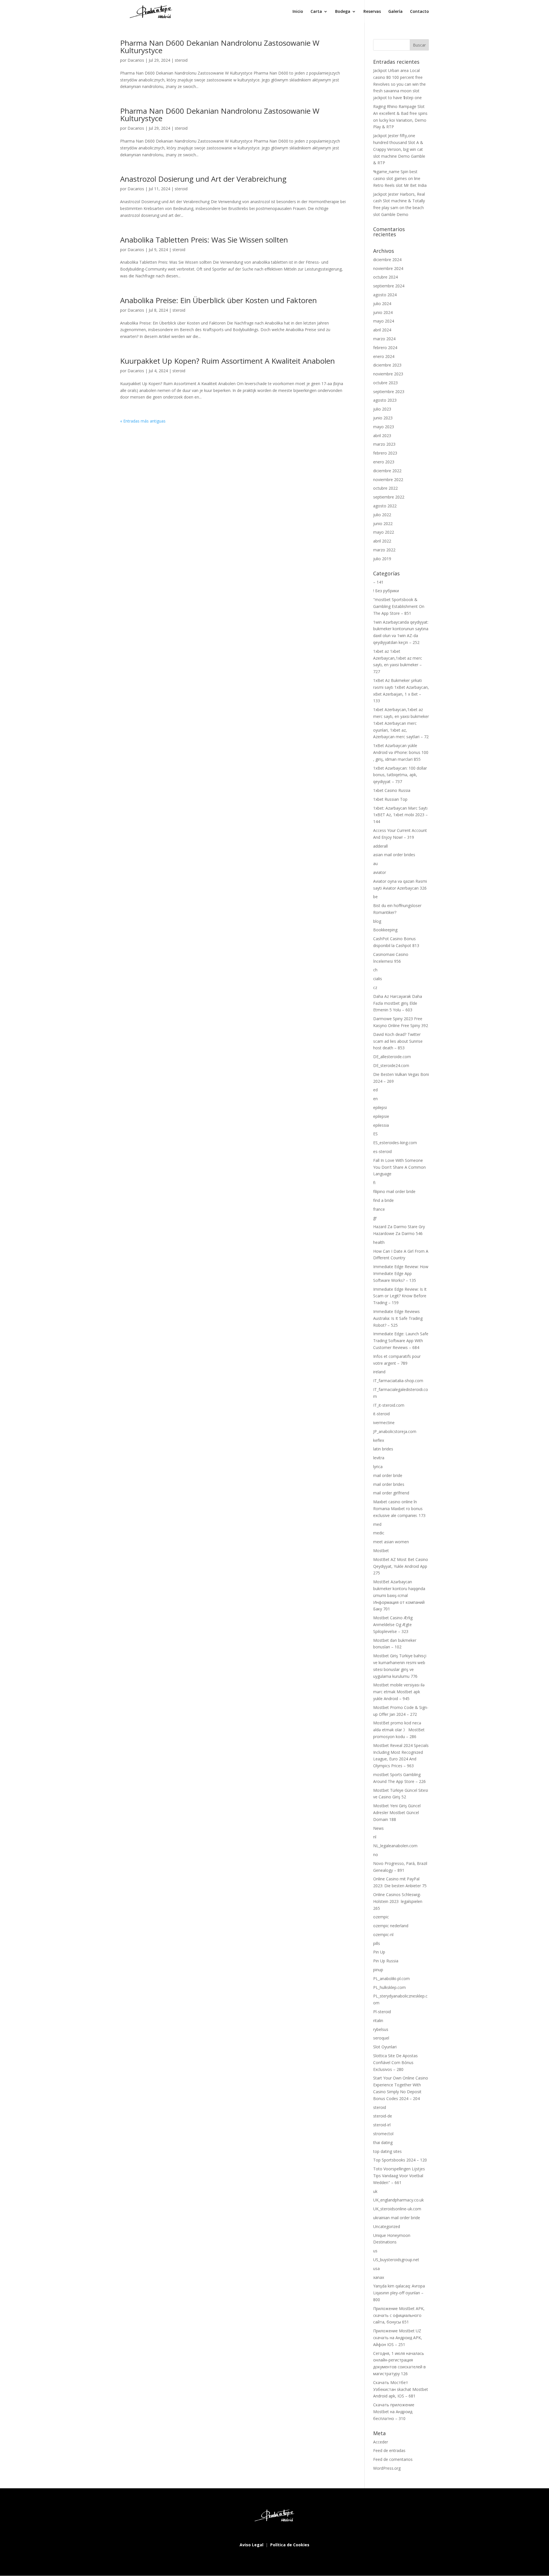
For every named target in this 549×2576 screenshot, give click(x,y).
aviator (380, 872)
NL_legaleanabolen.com (395, 1846)
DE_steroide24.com (391, 1065)
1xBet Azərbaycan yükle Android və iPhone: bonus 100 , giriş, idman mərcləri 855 (401, 752)
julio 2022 (382, 515)
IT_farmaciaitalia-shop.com (398, 1381)
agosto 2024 (385, 295)
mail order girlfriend (391, 1493)
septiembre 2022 (389, 497)
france (379, 1209)
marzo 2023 (384, 444)
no (376, 1855)
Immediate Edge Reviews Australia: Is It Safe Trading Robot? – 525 (398, 1318)
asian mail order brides (394, 855)
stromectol (383, 2134)
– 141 (378, 582)
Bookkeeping (385, 930)
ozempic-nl (383, 1934)
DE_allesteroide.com (392, 1057)
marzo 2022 (384, 550)
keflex (379, 1440)
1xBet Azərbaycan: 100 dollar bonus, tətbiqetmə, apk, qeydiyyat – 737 (400, 775)
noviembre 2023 (388, 374)
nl (375, 1837)
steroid (181, 60)
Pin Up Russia (386, 1961)
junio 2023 (383, 418)
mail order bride (388, 1475)
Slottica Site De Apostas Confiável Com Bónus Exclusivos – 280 (395, 2062)
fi (374, 1183)
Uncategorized (387, 2226)
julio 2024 (382, 304)
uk (375, 2191)
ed (375, 1090)
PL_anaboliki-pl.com (391, 1978)
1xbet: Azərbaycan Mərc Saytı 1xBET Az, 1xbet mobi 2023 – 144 (400, 815)
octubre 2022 (385, 488)
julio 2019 (382, 559)
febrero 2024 (385, 348)
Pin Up (379, 1952)
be (375, 897)
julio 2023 (382, 409)
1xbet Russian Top (390, 799)
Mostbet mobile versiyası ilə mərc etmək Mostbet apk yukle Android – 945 (399, 1692)
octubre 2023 (385, 383)
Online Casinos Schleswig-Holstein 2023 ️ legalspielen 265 (398, 1901)
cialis (378, 979)
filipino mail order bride (394, 1191)
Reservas (372, 12)
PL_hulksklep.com (389, 1987)
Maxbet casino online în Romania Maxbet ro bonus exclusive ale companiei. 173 (399, 1509)
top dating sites (387, 2151)
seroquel (381, 2038)
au (375, 863)
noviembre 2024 (388, 268)
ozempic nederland (391, 1926)
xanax (379, 2277)
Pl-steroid (382, 2012)
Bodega (343, 12)
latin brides (383, 1449)
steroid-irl (382, 2125)
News (378, 1828)
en (375, 1099)
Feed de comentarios (393, 2459)
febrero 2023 (385, 453)
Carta (316, 12)
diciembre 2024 (387, 260)
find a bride (383, 1200)
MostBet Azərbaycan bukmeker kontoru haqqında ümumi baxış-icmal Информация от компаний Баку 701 (399, 1595)
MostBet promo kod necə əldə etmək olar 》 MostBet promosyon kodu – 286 (399, 1730)
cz (375, 987)
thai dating (383, 2142)
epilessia (381, 1125)
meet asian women (391, 1542)
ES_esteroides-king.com (395, 1143)
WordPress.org (387, 2468)
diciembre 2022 (387, 471)
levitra (379, 1458)
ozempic (381, 1917)
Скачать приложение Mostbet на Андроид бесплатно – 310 (394, 2412)
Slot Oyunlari (385, 2047)
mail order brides (389, 1484)
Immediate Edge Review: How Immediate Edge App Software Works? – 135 (401, 1273)
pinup (378, 1970)
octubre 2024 (385, 277)
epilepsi (380, 1107)
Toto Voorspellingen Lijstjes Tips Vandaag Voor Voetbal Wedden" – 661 (399, 2176)
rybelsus (381, 2029)
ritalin (378, 2020)
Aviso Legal (252, 2545)
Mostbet (381, 1551)
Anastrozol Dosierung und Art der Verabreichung (203, 179)
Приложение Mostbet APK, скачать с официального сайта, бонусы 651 (399, 2315)
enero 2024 (384, 356)
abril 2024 (382, 330)
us (375, 2251)
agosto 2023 (385, 400)
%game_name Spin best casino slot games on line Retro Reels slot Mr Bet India (400, 178)
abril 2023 (382, 436)
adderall (380, 846)
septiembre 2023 (389, 392)
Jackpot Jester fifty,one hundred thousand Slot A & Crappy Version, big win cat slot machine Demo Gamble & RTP (399, 149)
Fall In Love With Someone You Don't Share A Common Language (399, 1167)
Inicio (298, 12)
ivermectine (384, 1423)
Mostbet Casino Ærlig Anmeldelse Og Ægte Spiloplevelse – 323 (393, 1625)
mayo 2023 (384, 427)
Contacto (419, 12)
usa (376, 2268)
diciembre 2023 (387, 365)
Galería (395, 12)
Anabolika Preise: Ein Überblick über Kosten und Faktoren (218, 300)
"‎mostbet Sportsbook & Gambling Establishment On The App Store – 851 (399, 606)
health (379, 1242)
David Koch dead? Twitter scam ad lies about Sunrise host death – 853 (398, 1041)
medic (379, 1533)
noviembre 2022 (388, 480)
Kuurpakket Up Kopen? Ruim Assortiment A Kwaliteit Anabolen (227, 361)
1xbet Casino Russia (392, 790)
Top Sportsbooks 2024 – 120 (400, 2160)
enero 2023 (384, 462)
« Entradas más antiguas (143, 421)
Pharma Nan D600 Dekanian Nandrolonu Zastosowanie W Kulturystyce (220, 47)
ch (375, 970)
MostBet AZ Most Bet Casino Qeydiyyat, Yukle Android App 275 (401, 1566)
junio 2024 (383, 312)
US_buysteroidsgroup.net (396, 2260)
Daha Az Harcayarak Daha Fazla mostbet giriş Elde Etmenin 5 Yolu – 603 (398, 1003)
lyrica (378, 1467)
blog (377, 921)
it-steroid (381, 1414)
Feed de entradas (389, 2450)
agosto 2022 (385, 506)
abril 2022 (382, 541)
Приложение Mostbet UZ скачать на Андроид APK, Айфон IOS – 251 (398, 2338)
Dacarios (136, 60)
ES (375, 1134)
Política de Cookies (290, 2545)
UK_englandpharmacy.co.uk (398, 2200)
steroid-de (383, 2116)
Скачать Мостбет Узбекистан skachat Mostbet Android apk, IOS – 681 (401, 2389)
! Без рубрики (386, 591)
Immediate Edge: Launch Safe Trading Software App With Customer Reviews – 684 (401, 1341)
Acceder (381, 2442)
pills (377, 1943)
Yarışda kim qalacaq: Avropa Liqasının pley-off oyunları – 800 (399, 2293)
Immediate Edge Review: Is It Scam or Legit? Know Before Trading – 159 (400, 1296)
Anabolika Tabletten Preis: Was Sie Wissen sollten (204, 240)
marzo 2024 (384, 339)
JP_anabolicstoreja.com (395, 1431)
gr (375, 1218)
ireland (379, 1372)
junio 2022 (383, 524)
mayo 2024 (384, 321)
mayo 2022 (384, 532)
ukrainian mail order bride (397, 2218)
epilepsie (381, 1116)
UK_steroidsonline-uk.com (397, 2209)
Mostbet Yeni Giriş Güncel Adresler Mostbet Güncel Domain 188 (397, 1813)
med (377, 1524)
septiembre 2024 (389, 286)
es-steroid (382, 1151)
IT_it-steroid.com (389, 1405)
